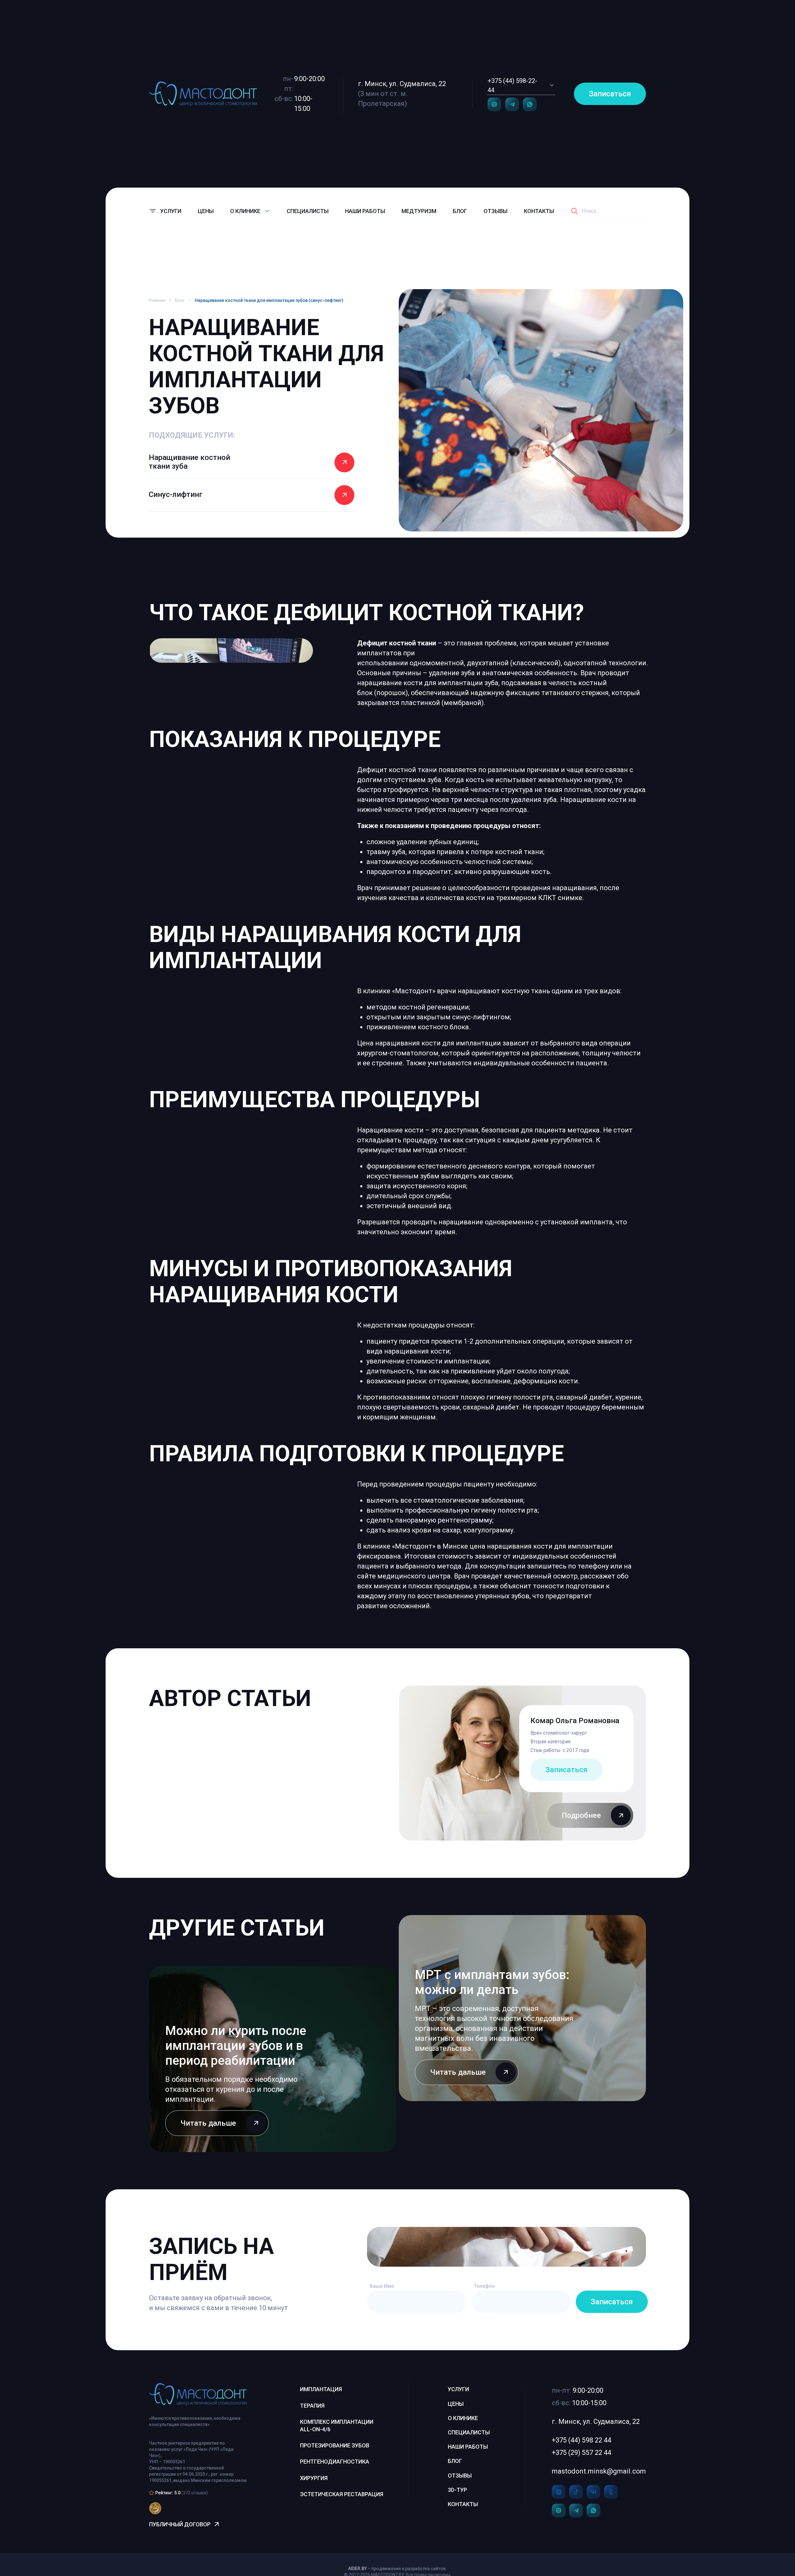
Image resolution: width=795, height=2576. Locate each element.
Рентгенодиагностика (335, 2462)
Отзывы (495, 211)
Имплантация (321, 2389)
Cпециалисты (308, 211)
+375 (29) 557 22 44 (581, 2453)
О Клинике (245, 211)
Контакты (539, 211)
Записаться (610, 94)
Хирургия (314, 2478)
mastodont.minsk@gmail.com (599, 2471)
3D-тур (457, 2490)
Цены (206, 211)
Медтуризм (419, 211)
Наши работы (365, 211)
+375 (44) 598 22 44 (581, 2440)
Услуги (458, 2389)
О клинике (463, 2418)
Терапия (312, 2406)
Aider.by (357, 2569)
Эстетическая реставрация (342, 2494)
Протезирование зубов (335, 2445)
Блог (460, 211)
